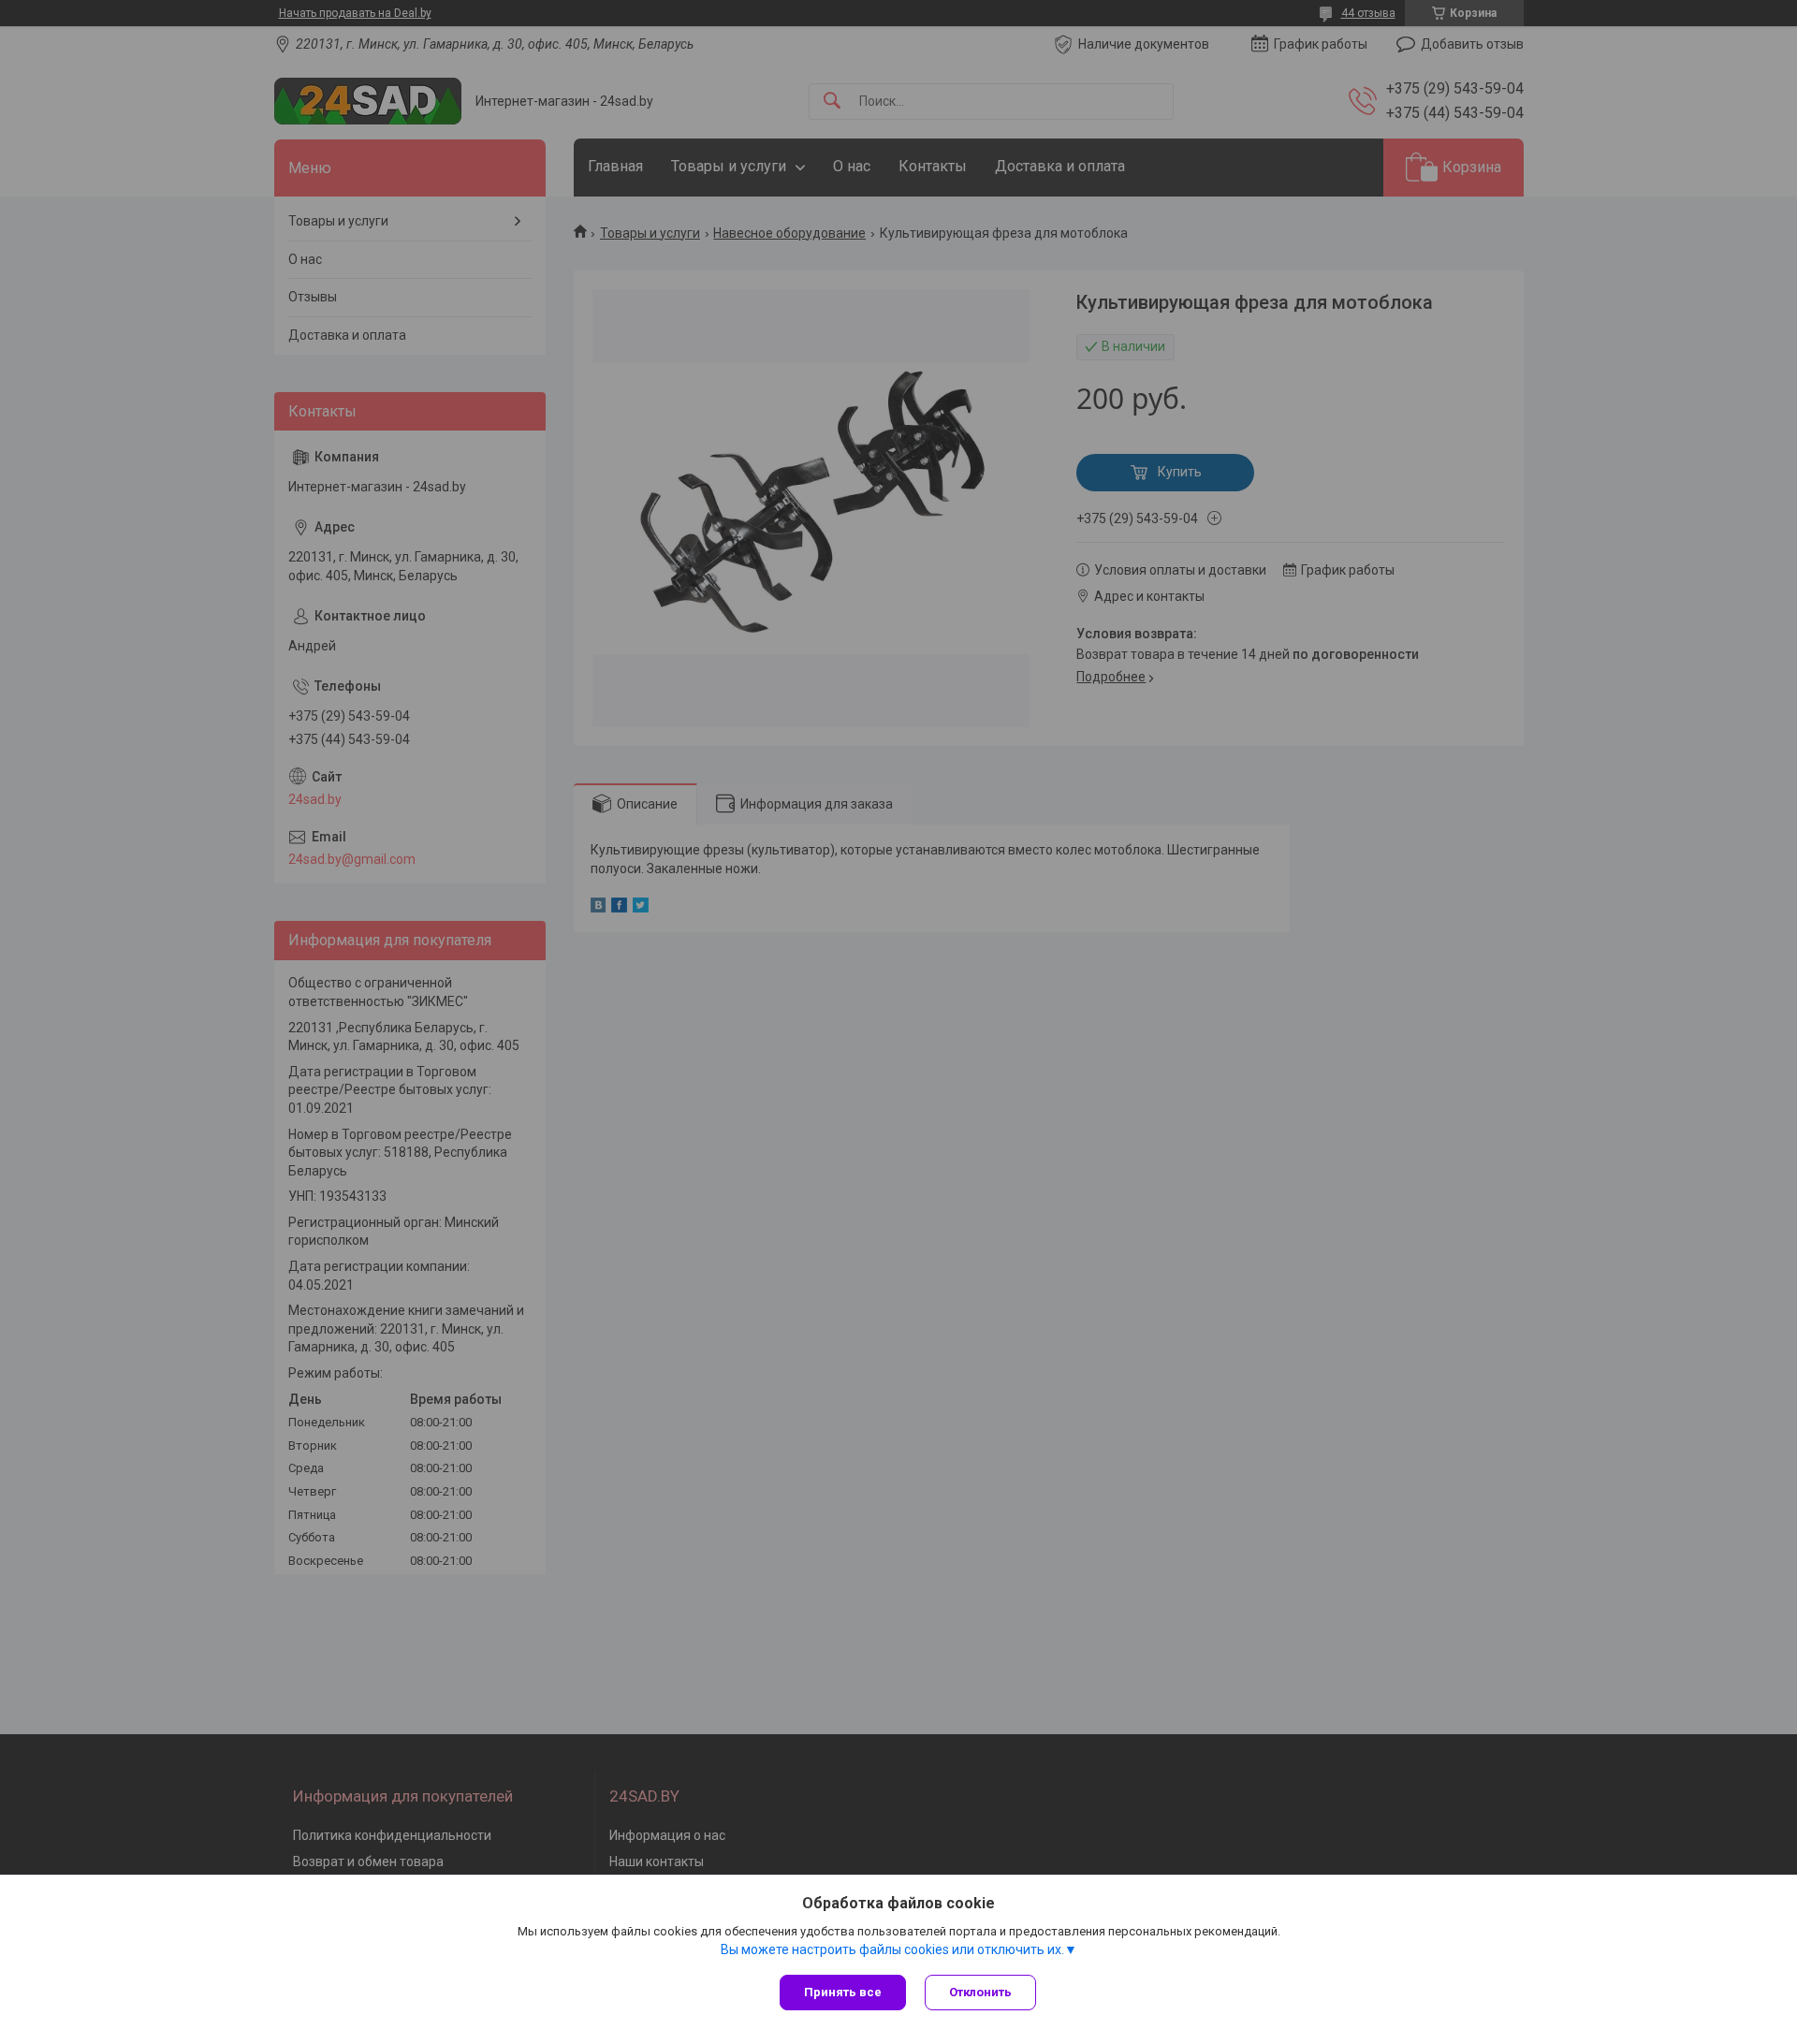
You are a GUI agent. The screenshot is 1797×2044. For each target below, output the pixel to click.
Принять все (843, 1992)
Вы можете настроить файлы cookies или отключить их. (892, 1949)
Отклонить (980, 1992)
